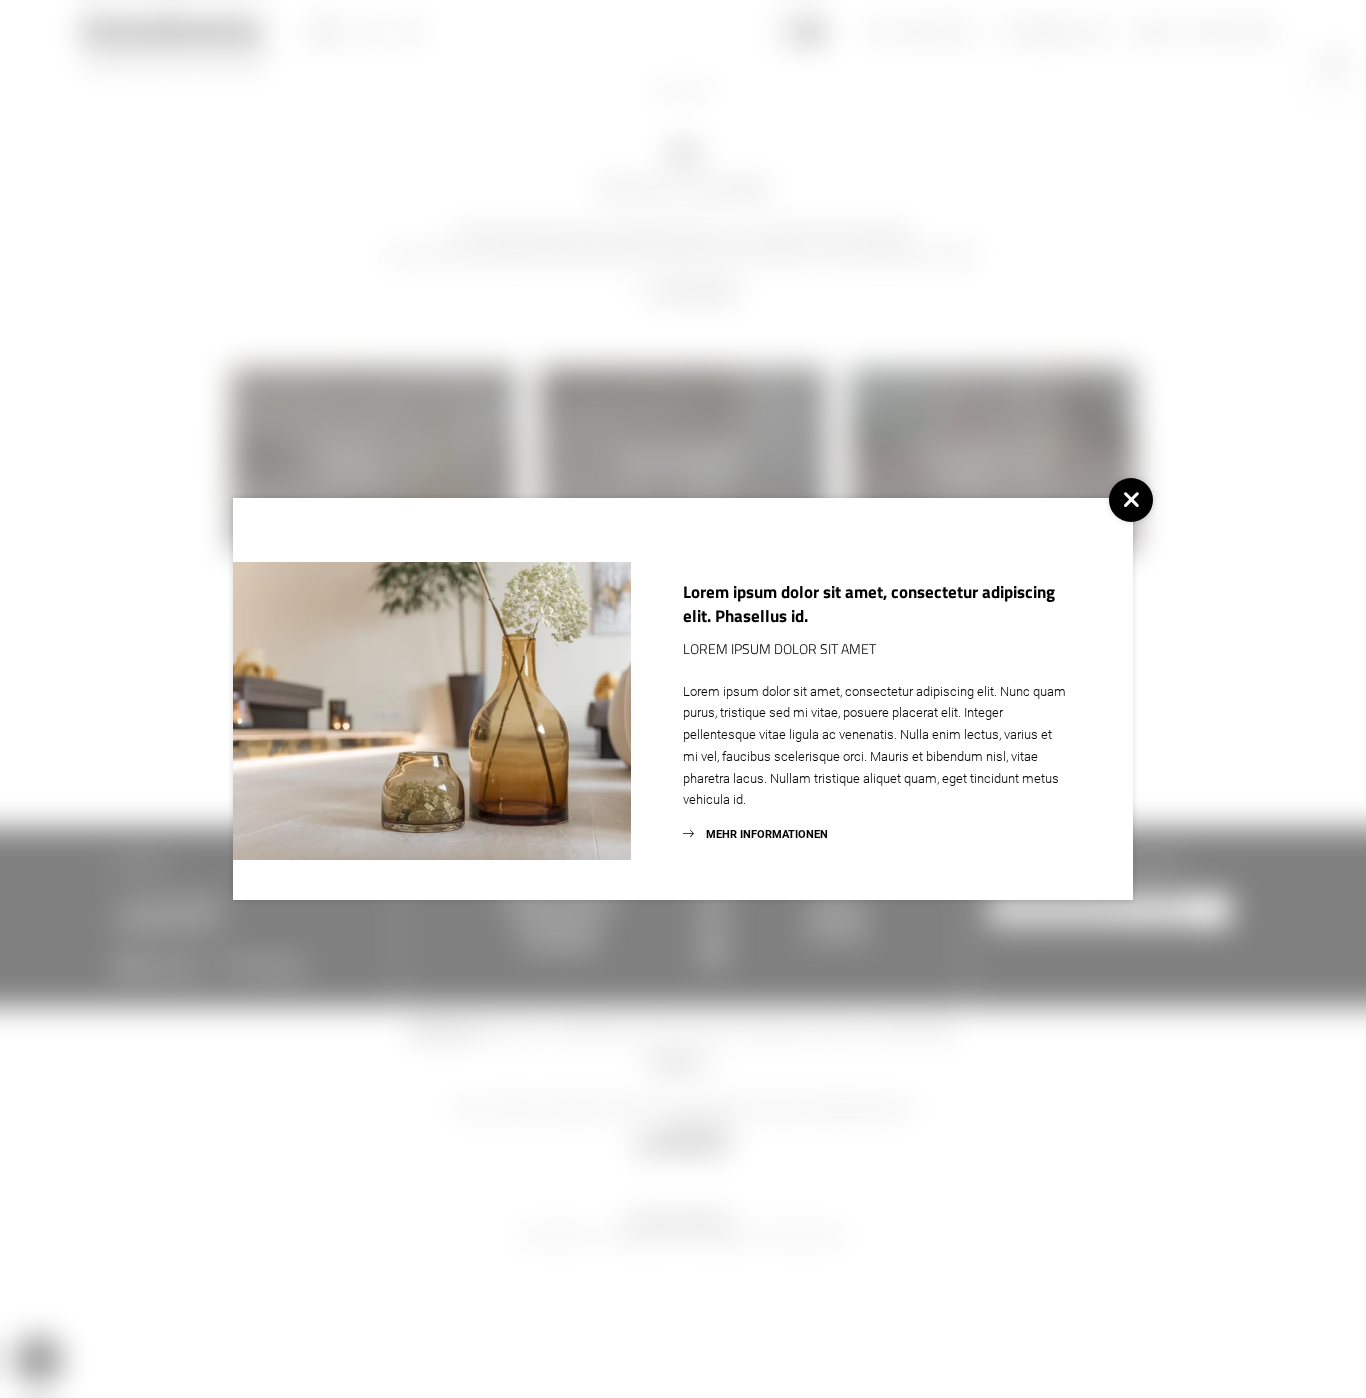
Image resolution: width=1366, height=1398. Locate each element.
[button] (1131, 500)
